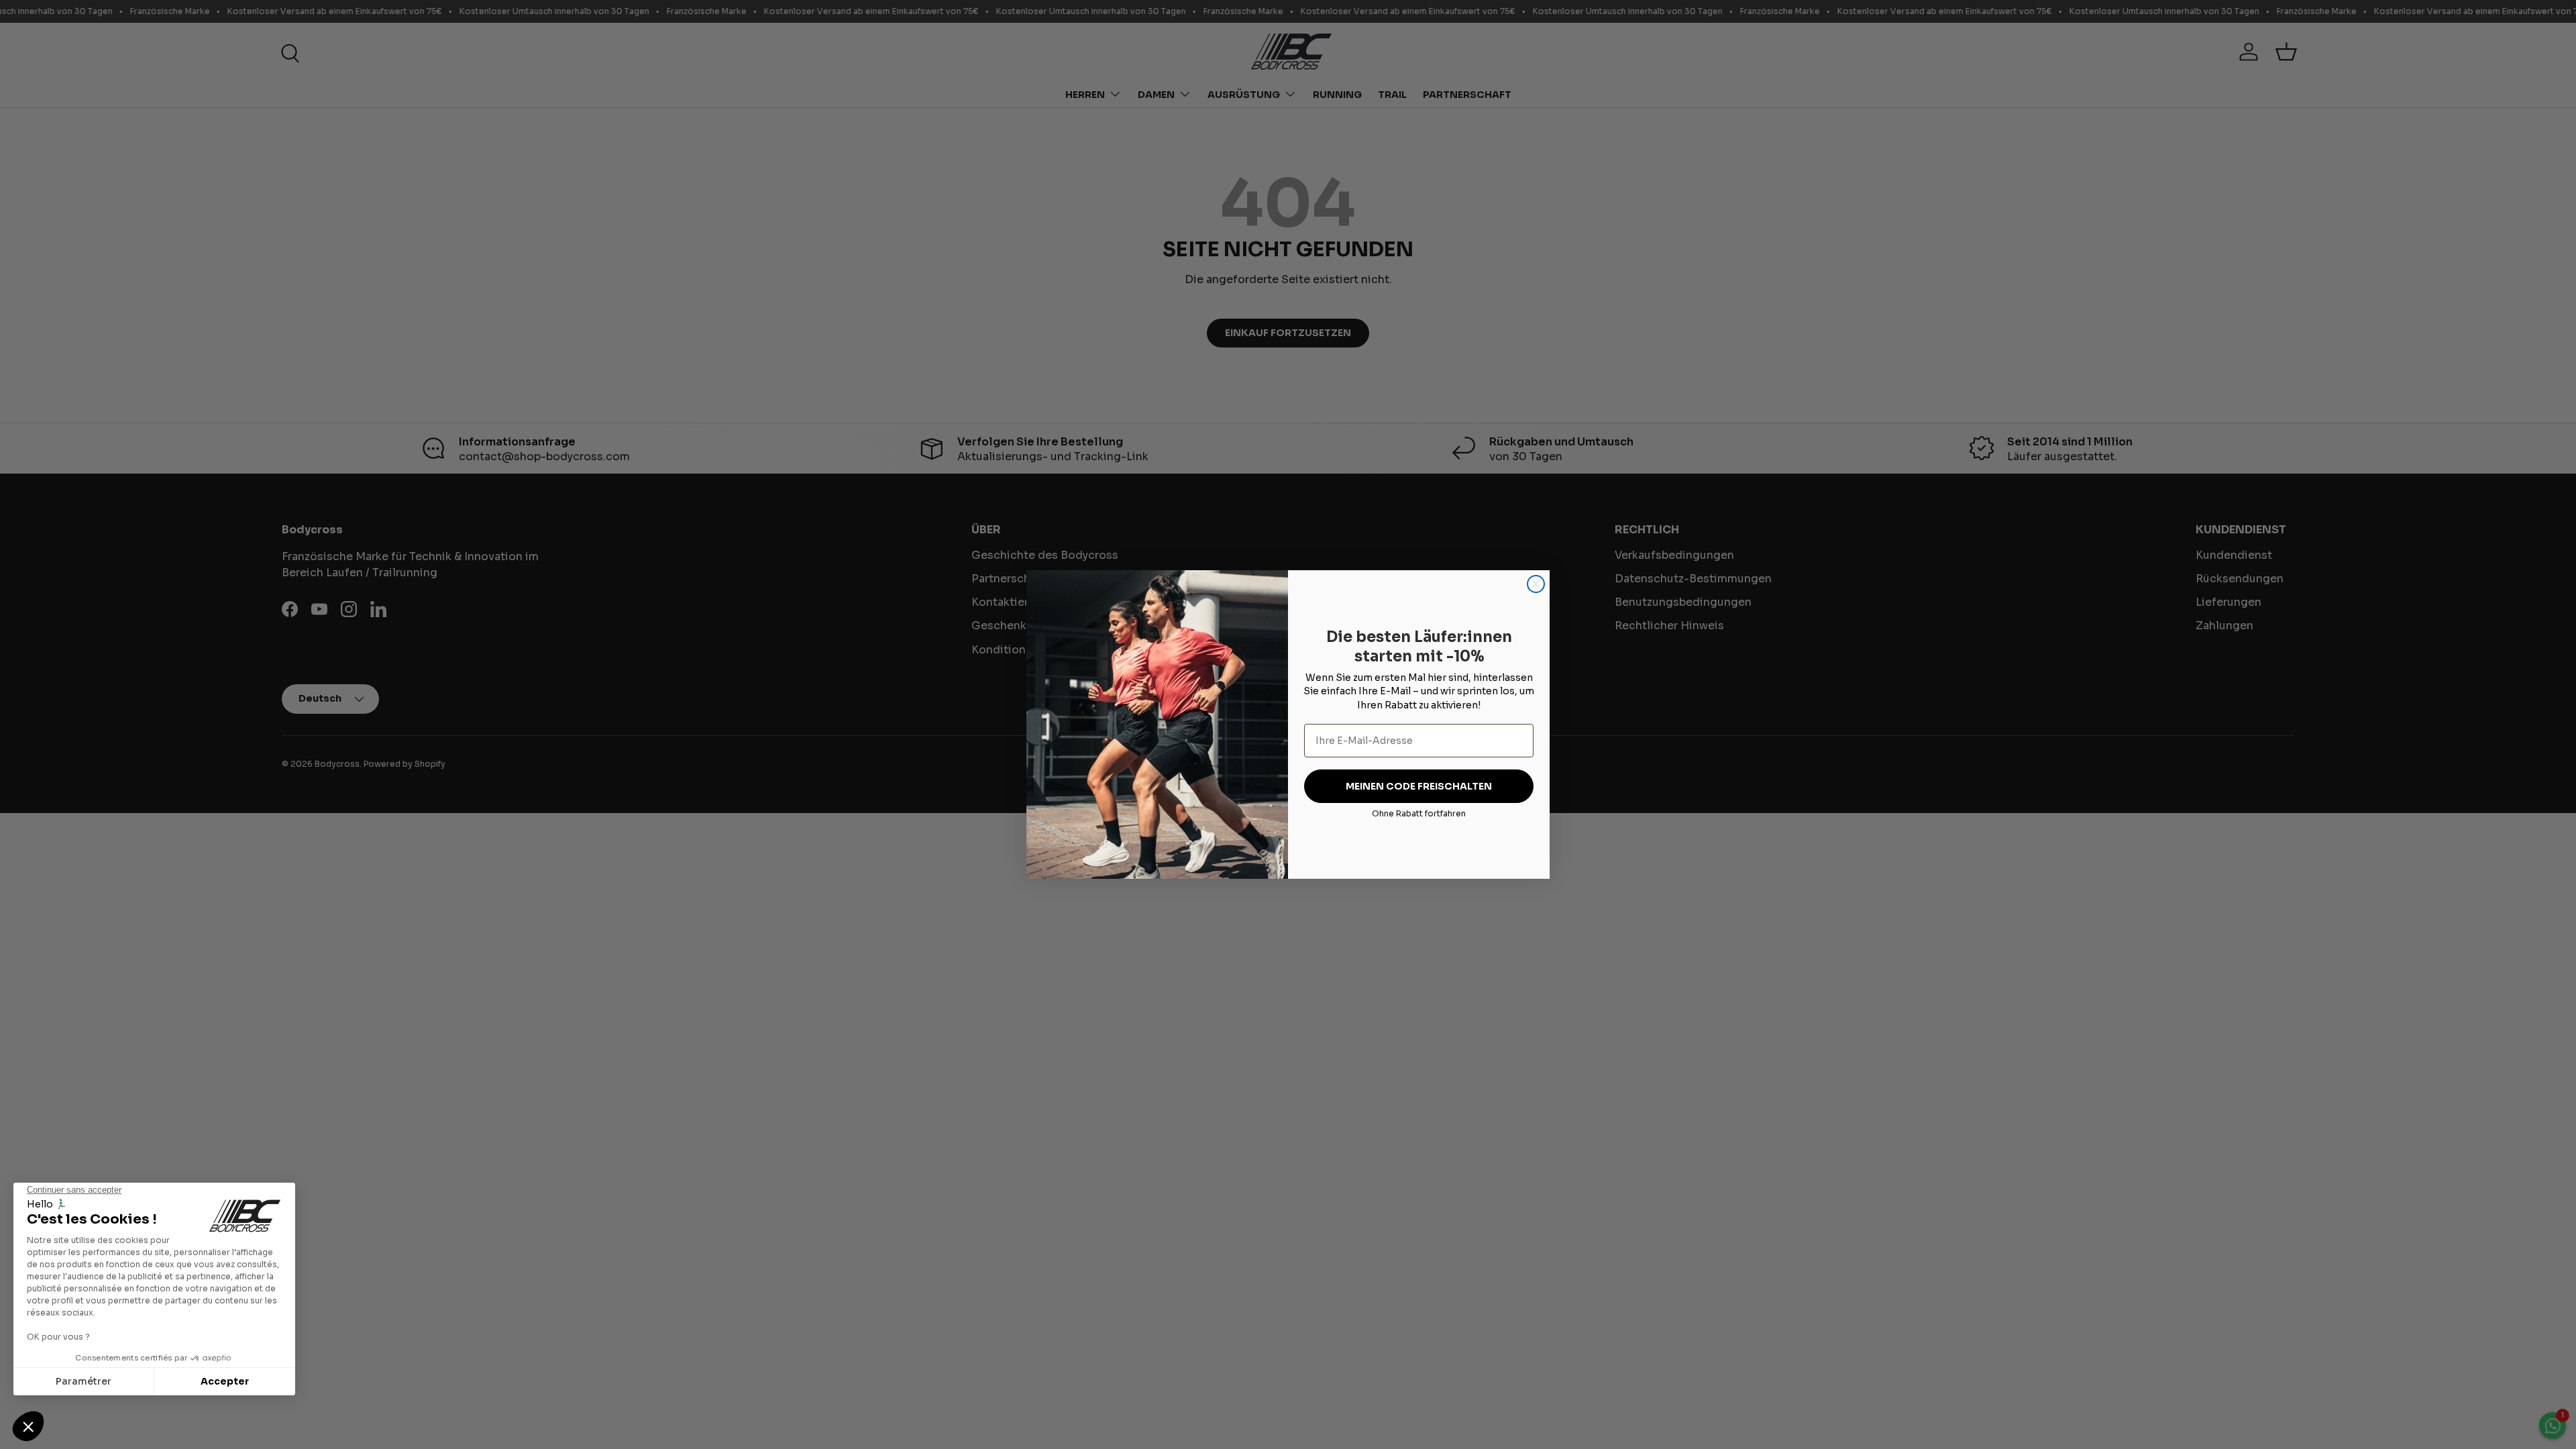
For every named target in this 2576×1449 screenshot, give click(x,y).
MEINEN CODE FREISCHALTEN (1419, 786)
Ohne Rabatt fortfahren (1419, 813)
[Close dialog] (1536, 584)
